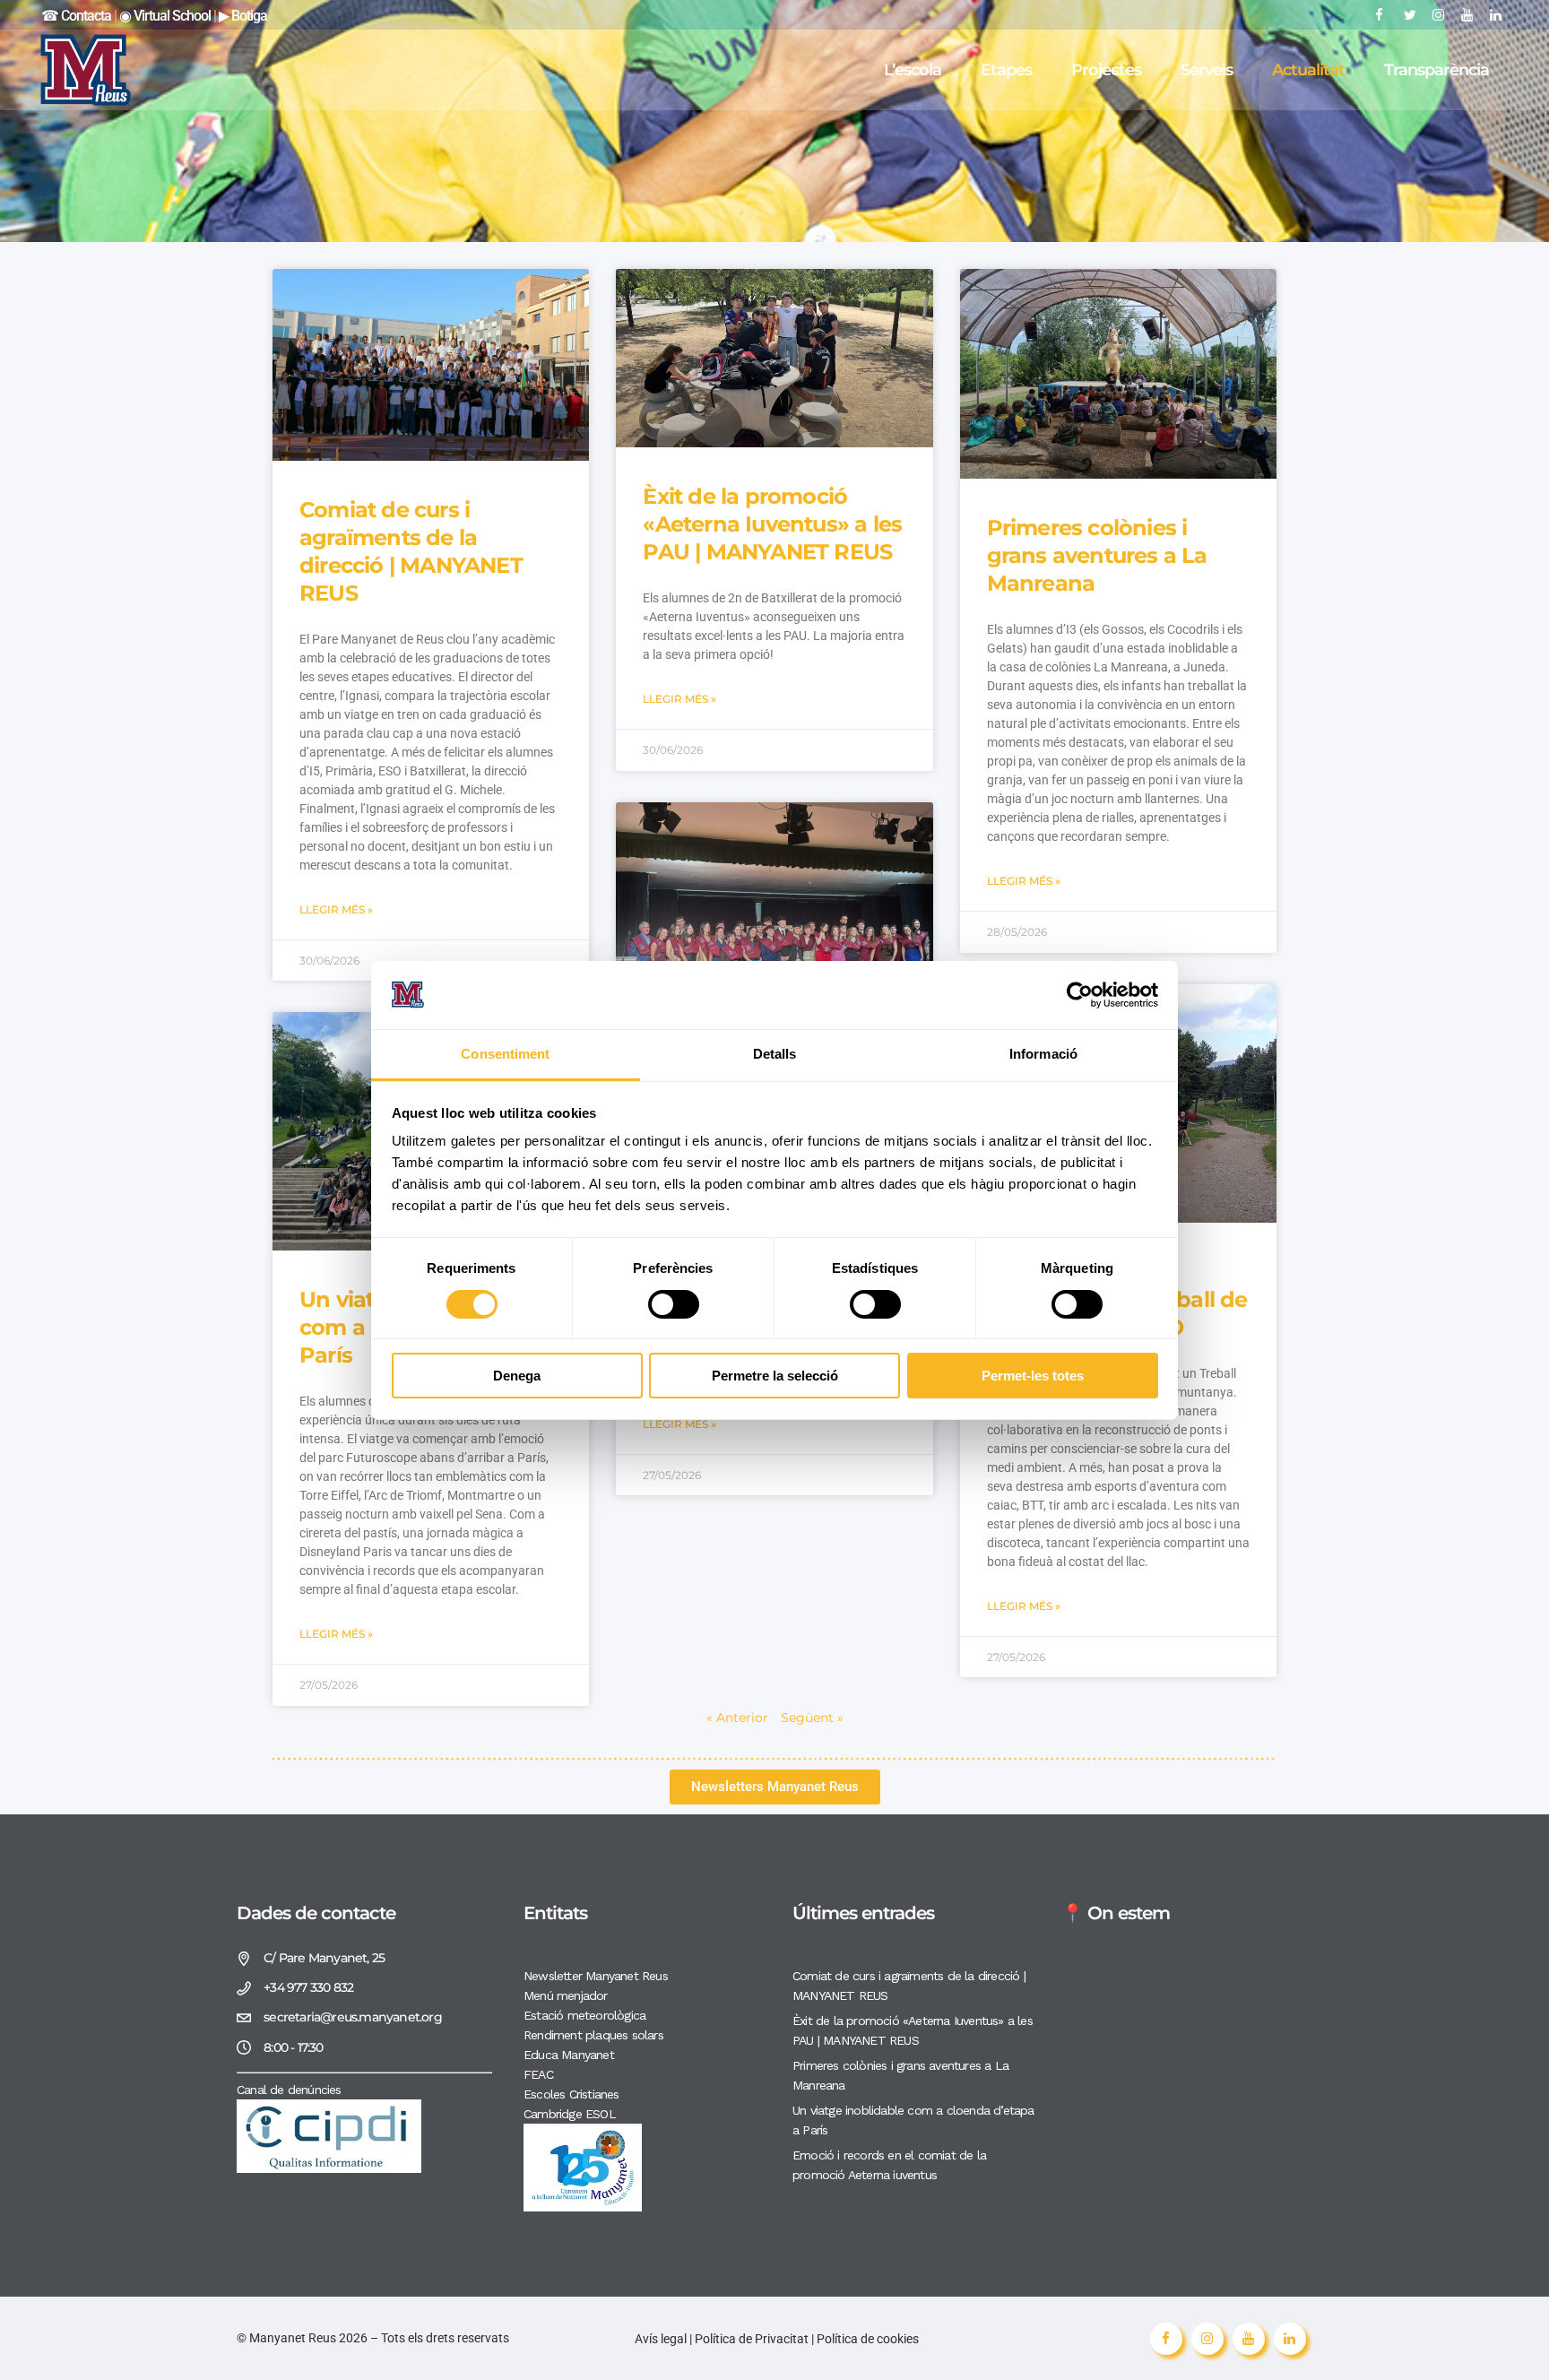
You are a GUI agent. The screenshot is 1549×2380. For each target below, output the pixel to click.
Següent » (812, 1718)
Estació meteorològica (584, 2015)
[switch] (674, 1304)
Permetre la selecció (775, 1376)
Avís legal (662, 2339)
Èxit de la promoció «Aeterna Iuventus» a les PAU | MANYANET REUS (772, 524)
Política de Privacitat (752, 2339)
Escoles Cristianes (571, 2094)
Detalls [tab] (775, 1054)
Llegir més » (336, 909)
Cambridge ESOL (570, 2114)
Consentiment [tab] (505, 1054)
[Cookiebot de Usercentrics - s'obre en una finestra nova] (1080, 995)
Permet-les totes (1033, 1376)
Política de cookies (868, 2339)
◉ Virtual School (166, 16)
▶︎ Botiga (242, 16)
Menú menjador (566, 1995)
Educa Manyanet (569, 2055)
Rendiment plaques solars (593, 2035)
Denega (517, 1376)
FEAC (538, 2074)
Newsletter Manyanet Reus (596, 1976)
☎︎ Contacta (76, 16)
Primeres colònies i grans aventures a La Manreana (1097, 555)
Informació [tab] (1043, 1054)
